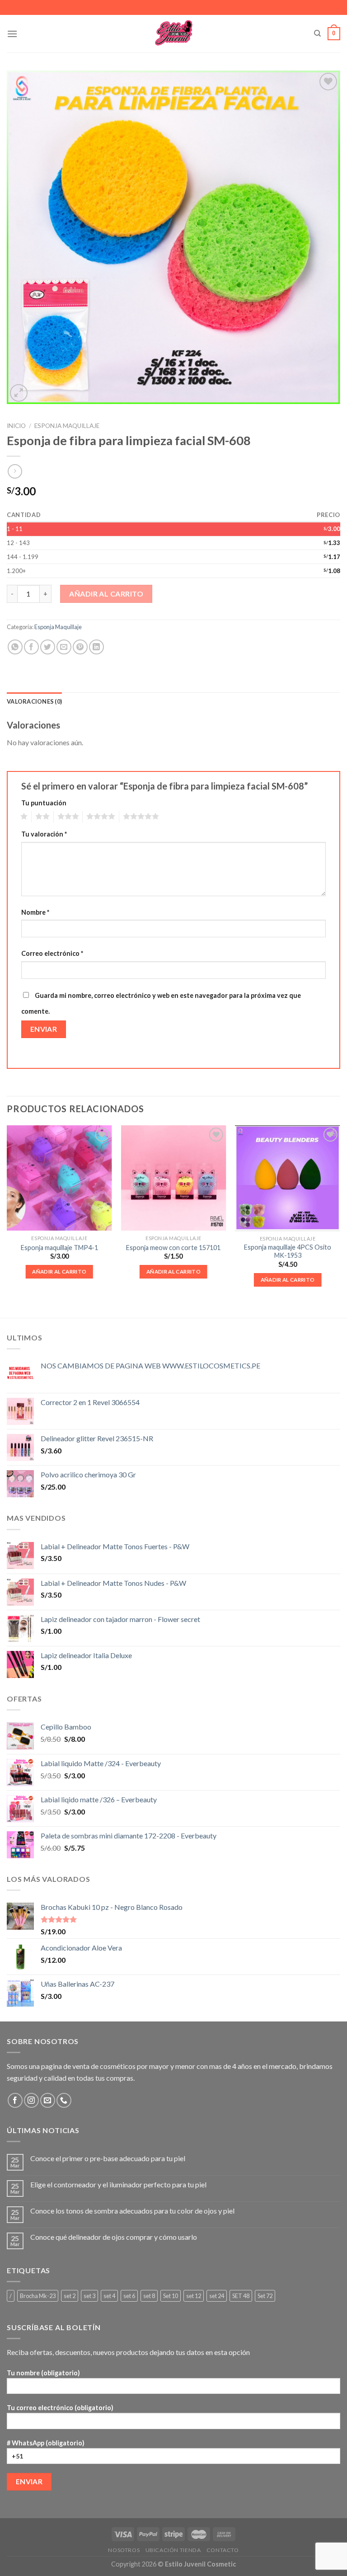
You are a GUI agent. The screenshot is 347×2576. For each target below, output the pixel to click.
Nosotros (124, 2550)
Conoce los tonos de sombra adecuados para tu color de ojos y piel (132, 2211)
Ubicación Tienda (173, 2550)
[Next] (340, 1214)
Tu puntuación (44, 803)
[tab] (34, 701)
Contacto (223, 2550)
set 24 (217, 2296)
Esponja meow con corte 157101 (173, 1248)
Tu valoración (44, 834)
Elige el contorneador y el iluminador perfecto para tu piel (118, 2184)
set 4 (109, 2296)
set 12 (194, 2296)
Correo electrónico (52, 953)
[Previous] (7, 1214)
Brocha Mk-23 (38, 2296)
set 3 (89, 2296)
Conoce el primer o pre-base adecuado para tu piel (108, 2158)
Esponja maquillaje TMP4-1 (59, 1248)
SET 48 (241, 2296)
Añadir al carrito (106, 594)
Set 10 (171, 2296)
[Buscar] (317, 33)
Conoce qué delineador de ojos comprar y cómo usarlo (114, 2237)
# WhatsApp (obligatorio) (46, 2443)
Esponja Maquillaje (67, 426)
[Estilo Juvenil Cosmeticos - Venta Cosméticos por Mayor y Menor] (174, 34)
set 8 (149, 2296)
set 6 (129, 2296)
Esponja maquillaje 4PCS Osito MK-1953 (288, 1251)
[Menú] (12, 34)
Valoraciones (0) (34, 701)
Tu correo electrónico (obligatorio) (60, 2408)
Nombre (35, 912)
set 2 (70, 2296)
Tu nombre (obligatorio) (43, 2373)
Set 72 (265, 2296)
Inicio (16, 426)
